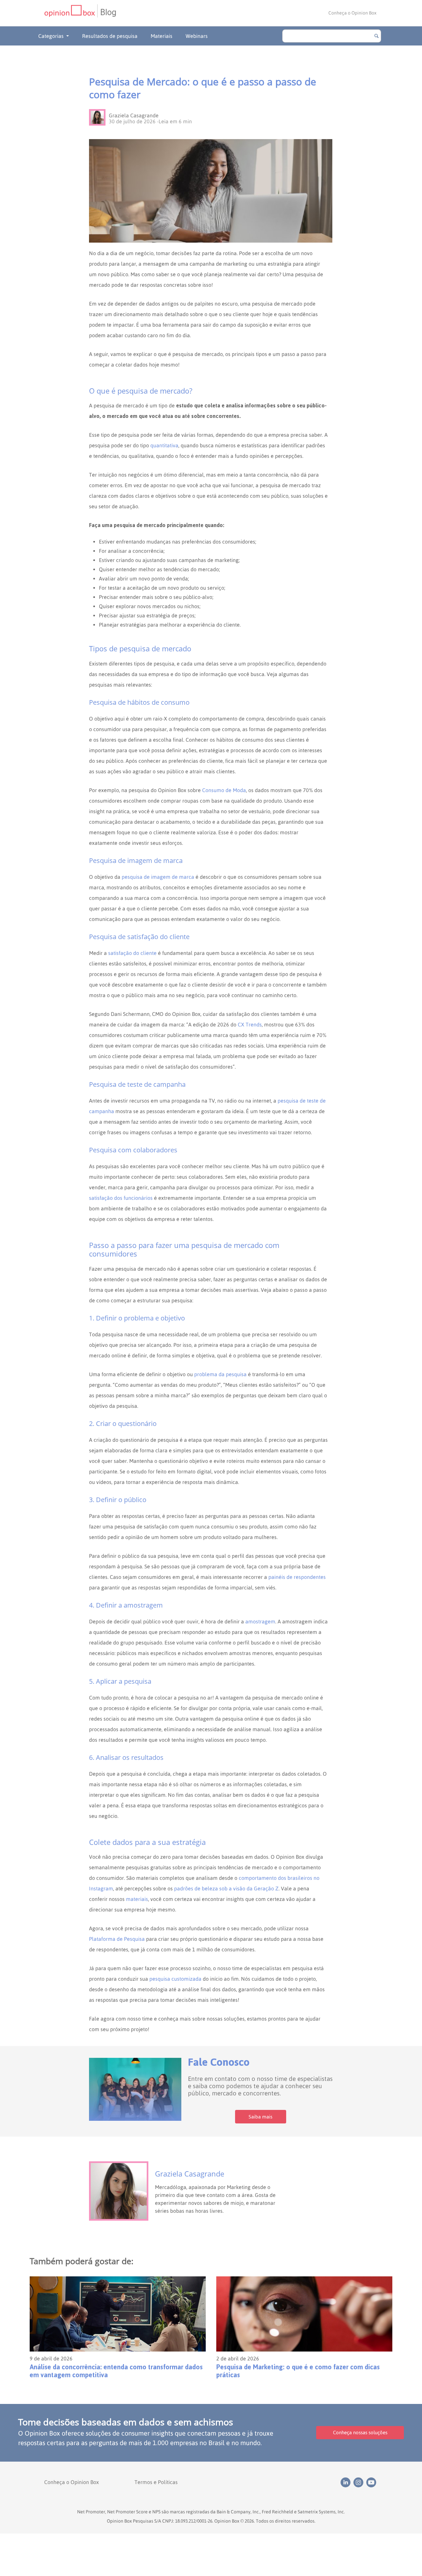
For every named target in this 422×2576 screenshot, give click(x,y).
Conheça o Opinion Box (352, 13)
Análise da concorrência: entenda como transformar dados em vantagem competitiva (116, 2371)
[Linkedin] (347, 2482)
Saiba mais (260, 2117)
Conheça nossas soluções (360, 2432)
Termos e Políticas (156, 2482)
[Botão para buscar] (377, 36)
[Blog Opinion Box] (71, 13)
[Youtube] (372, 2482)
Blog (108, 12)
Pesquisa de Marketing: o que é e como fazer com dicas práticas (298, 2371)
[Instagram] (360, 2482)
